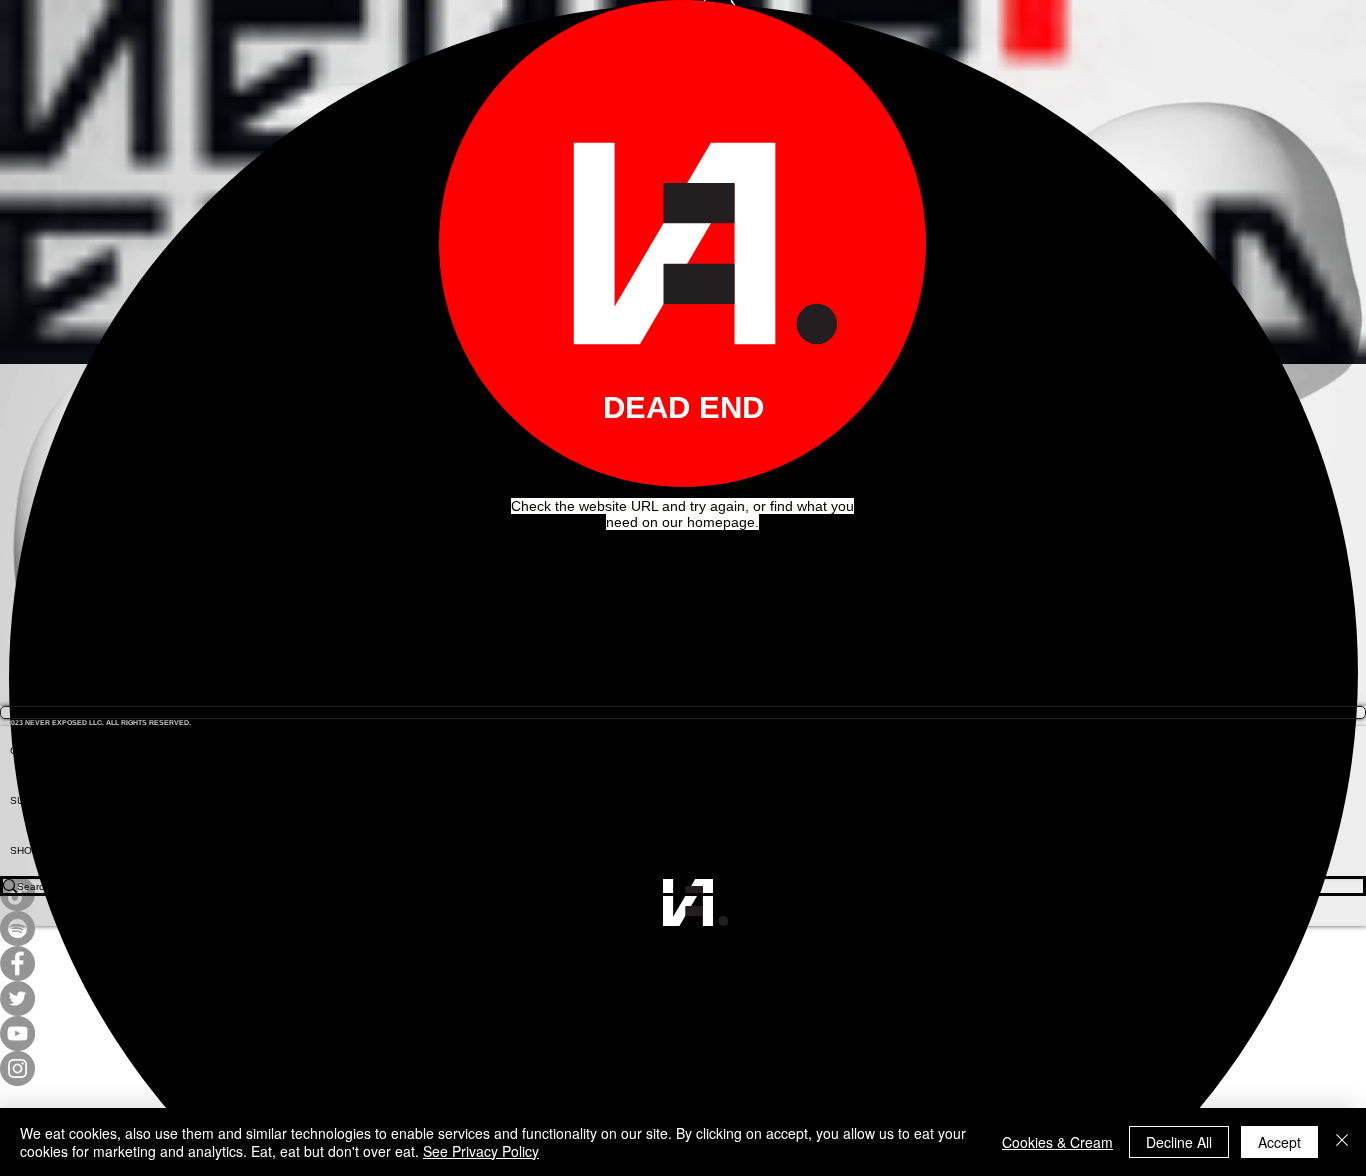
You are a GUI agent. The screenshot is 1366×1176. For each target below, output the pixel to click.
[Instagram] (683, 1068)
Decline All (1179, 1142)
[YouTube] (683, 1033)
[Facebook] (683, 963)
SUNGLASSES (45, 800)
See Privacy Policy (481, 1151)
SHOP (24, 850)
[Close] (1342, 1142)
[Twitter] (683, 998)
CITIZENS (33, 750)
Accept (1279, 1142)
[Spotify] (683, 928)
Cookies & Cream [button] (1057, 1142)
